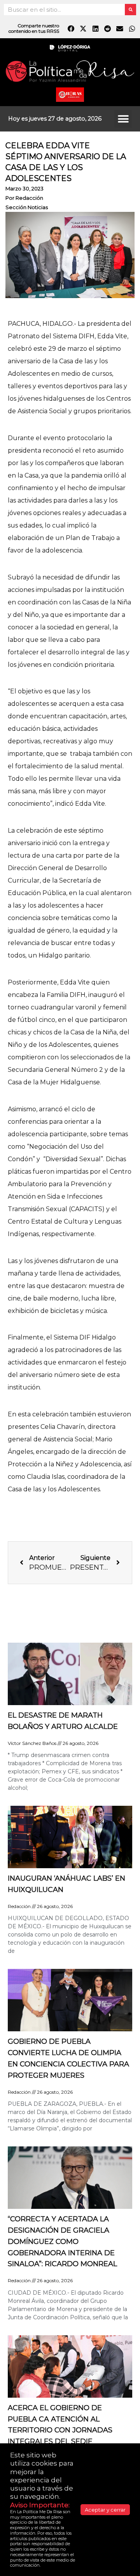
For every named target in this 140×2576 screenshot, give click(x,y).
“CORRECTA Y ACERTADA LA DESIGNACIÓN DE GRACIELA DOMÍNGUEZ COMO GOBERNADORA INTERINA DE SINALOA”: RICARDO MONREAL (62, 2241)
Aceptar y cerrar (105, 2510)
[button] (123, 119)
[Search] (130, 10)
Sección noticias (27, 207)
